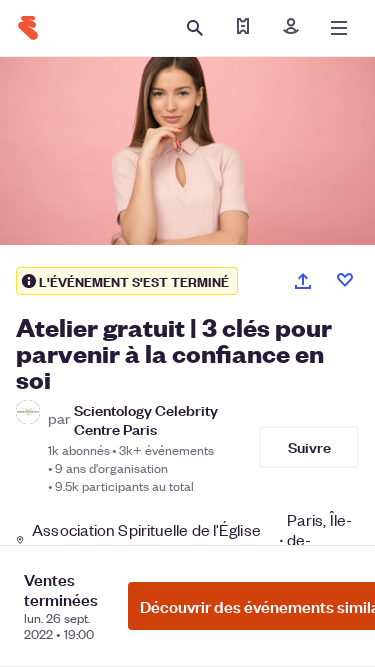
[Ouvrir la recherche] (195, 28)
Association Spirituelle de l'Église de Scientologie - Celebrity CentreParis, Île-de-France (192, 540)
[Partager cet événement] (303, 281)
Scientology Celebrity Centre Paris (146, 419)
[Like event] (345, 280)
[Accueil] (28, 28)
